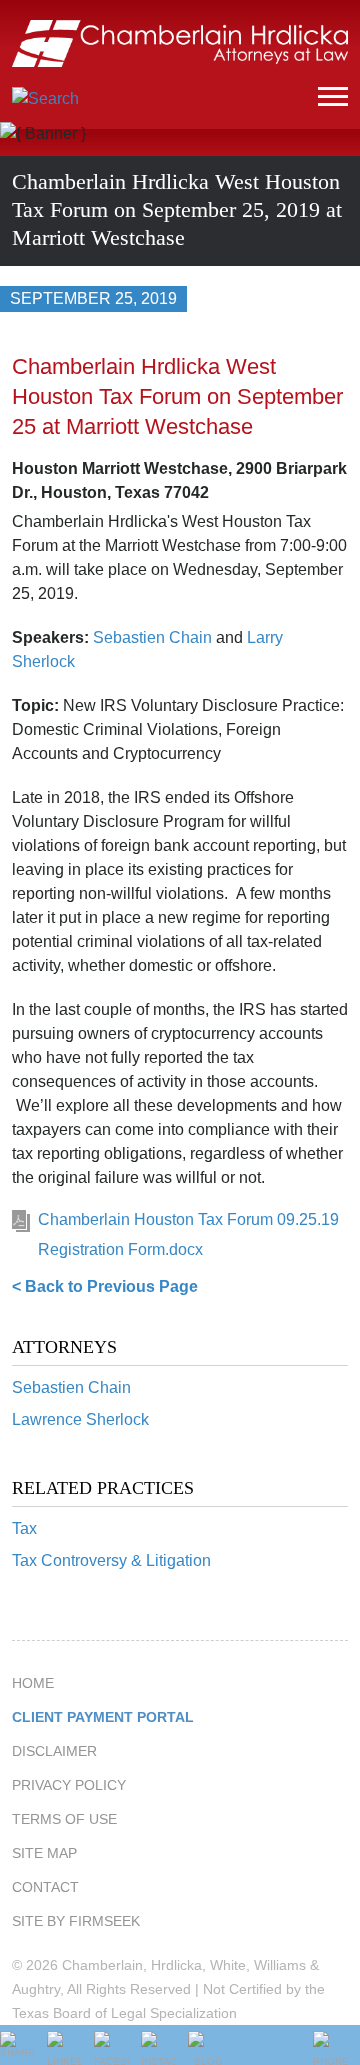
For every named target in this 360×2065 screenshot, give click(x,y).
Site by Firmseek (76, 1921)
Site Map (44, 1853)
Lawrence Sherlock (80, 1419)
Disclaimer (54, 1751)
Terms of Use (64, 1819)
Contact (45, 1887)
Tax (24, 1528)
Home (33, 1683)
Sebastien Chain (71, 1387)
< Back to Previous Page (105, 1286)
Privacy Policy (69, 1785)
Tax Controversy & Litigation (111, 1560)
